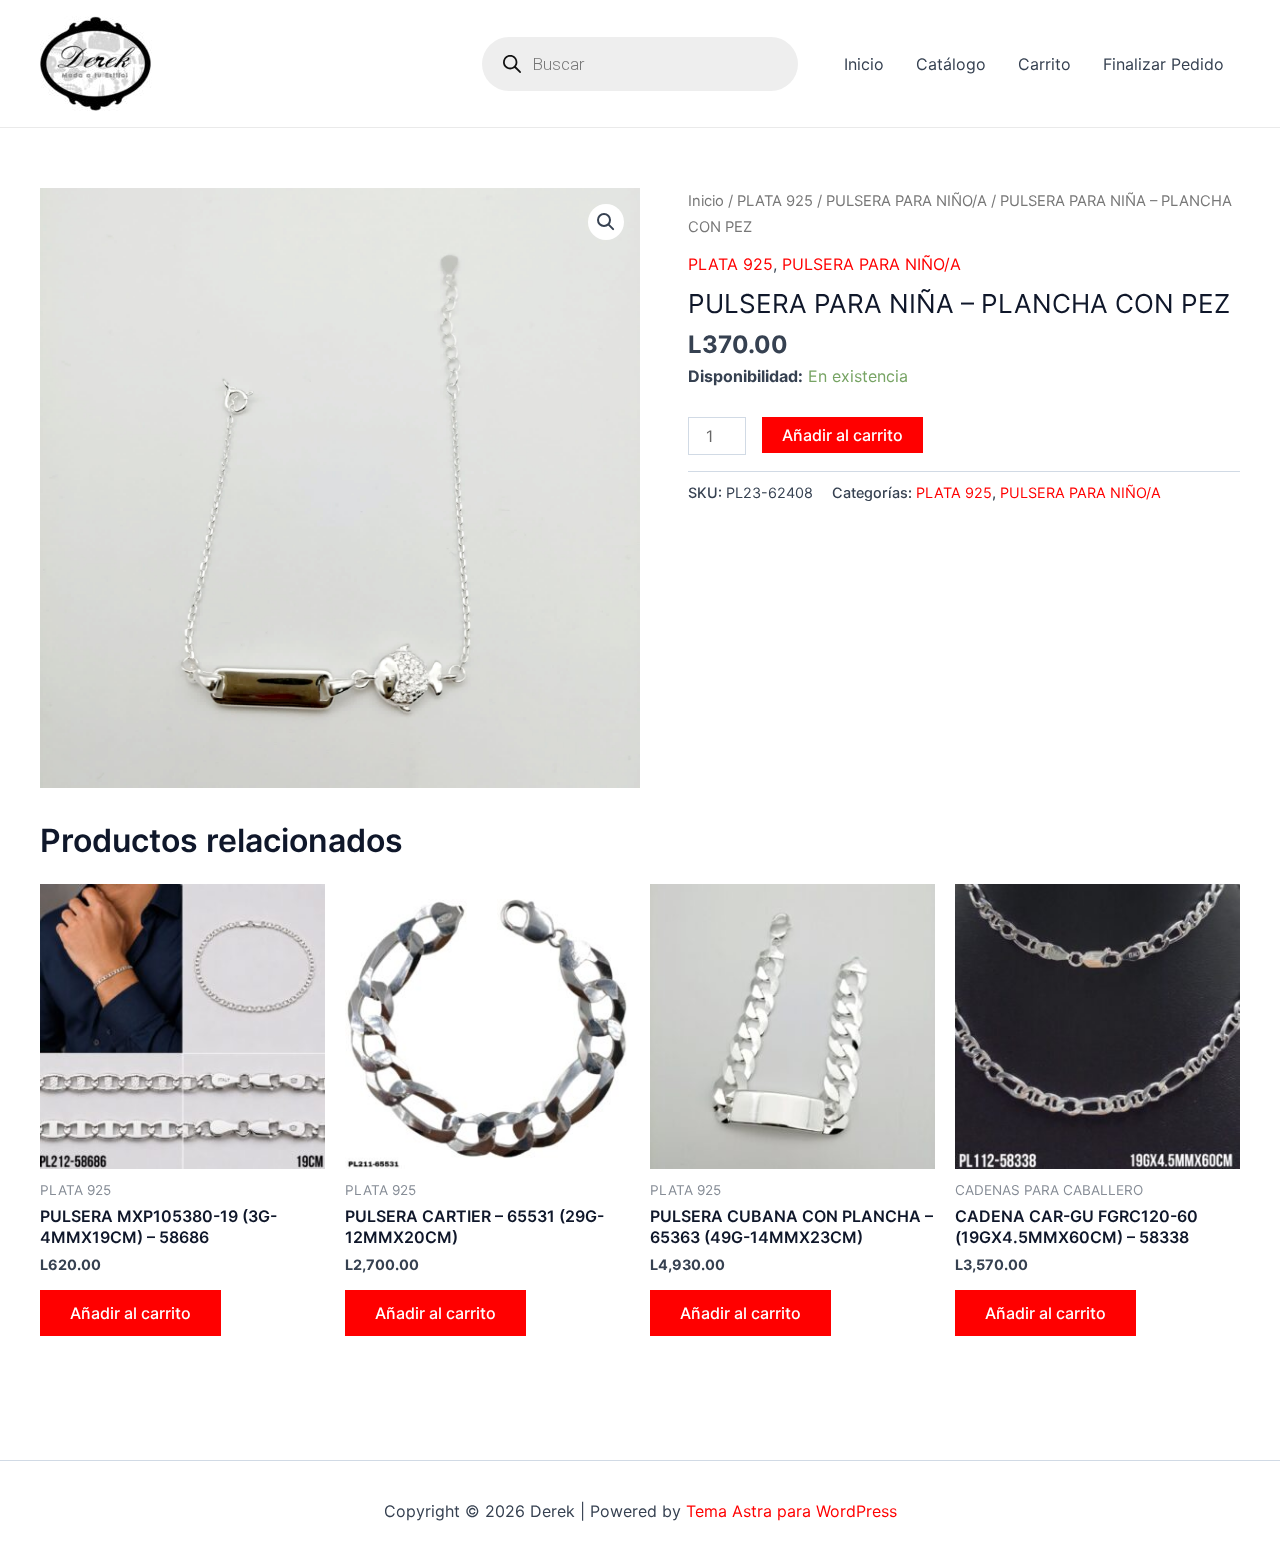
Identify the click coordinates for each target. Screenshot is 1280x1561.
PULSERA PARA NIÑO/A (906, 201)
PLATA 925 (775, 201)
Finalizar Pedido (1163, 64)
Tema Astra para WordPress (791, 1511)
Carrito (1044, 64)
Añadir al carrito (842, 435)
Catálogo (951, 64)
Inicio (864, 64)
